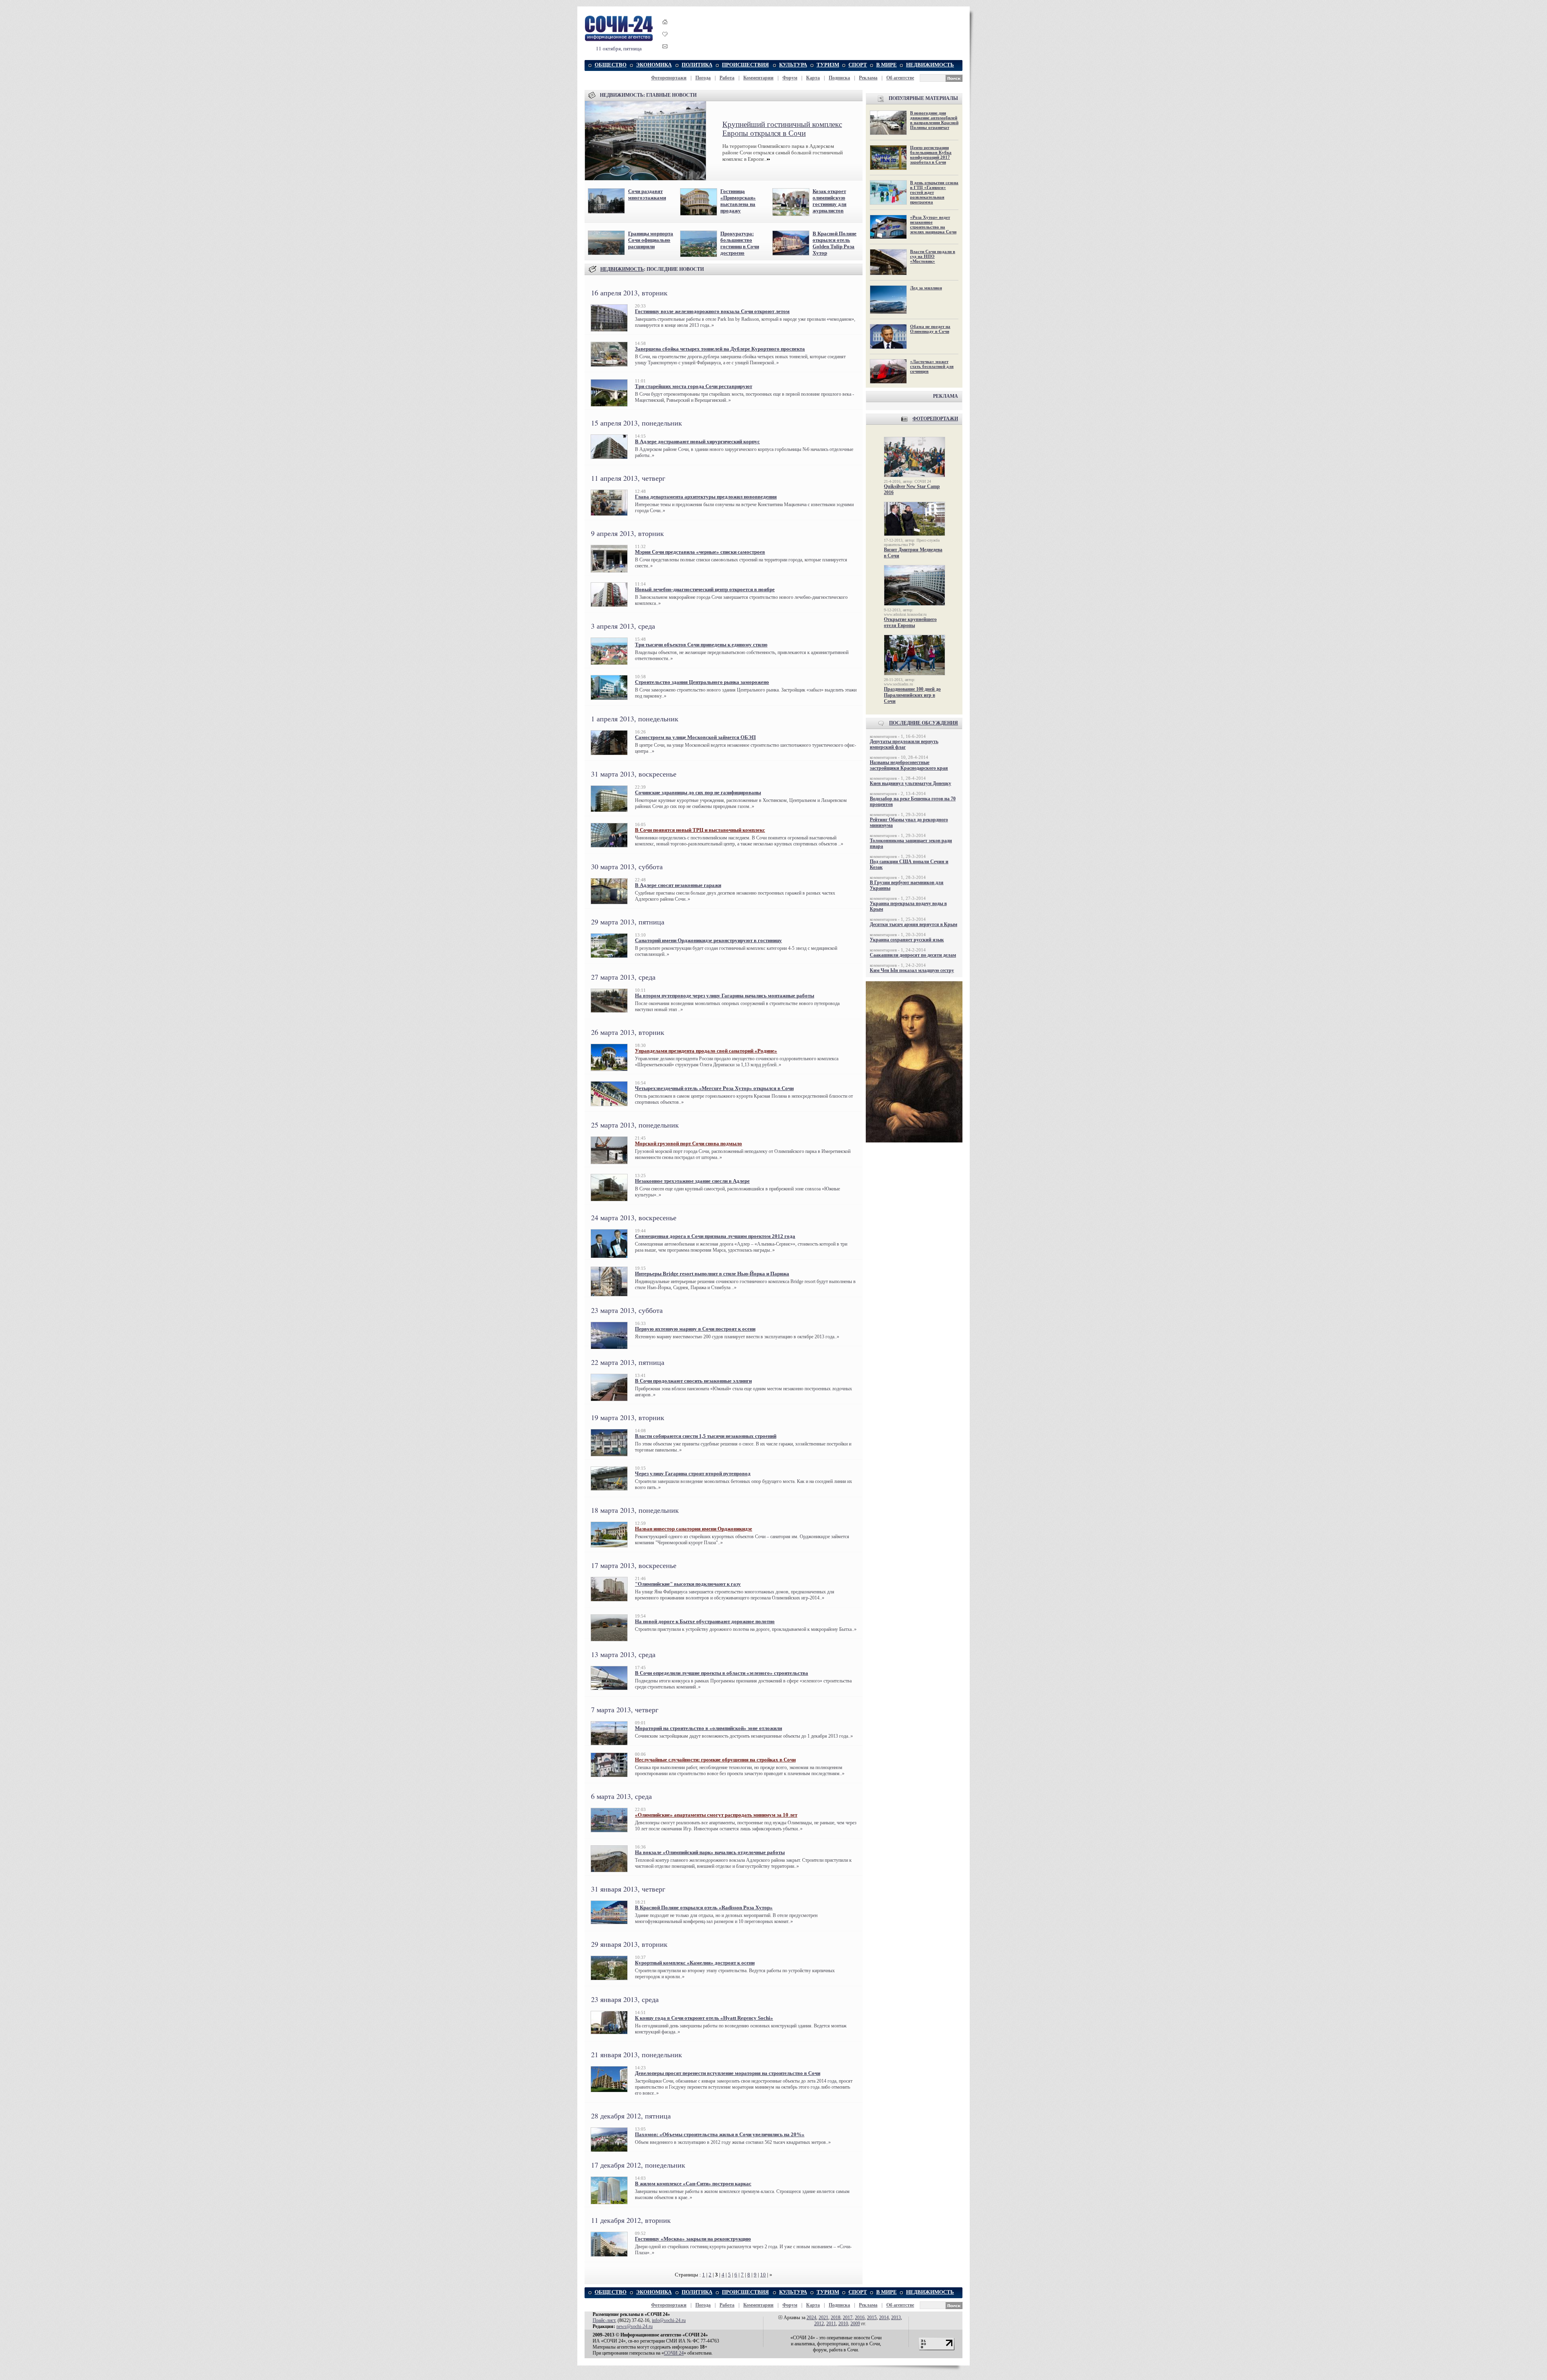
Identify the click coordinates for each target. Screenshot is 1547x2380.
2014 (884, 2318)
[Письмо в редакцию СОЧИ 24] (665, 48)
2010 (843, 2324)
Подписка (839, 78)
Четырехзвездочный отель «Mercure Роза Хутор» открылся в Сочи (714, 1088)
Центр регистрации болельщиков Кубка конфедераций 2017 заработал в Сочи (931, 155)
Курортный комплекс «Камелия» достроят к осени (695, 1963)
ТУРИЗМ (828, 65)
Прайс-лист (604, 2320)
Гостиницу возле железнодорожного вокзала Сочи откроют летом (712, 311)
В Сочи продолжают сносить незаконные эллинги (693, 1381)
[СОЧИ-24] (619, 40)
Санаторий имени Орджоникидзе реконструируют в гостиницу (708, 940)
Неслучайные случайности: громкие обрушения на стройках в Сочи (715, 1760)
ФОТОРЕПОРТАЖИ (935, 419)
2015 (872, 2318)
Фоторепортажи (669, 78)
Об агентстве (900, 78)
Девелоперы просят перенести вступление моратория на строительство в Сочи (728, 2073)
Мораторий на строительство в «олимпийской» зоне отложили (708, 1728)
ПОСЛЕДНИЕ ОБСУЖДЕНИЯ (924, 723)
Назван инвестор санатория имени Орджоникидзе (694, 1529)
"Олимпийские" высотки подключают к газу (688, 1584)
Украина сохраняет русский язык (907, 940)
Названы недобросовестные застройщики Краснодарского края (909, 765)
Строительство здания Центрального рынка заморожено (702, 682)
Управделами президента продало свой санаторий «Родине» (706, 1051)
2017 (848, 2318)
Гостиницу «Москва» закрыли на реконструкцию (693, 2239)
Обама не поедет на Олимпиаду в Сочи (930, 329)
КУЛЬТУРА (793, 65)
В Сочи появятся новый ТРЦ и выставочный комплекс (700, 830)
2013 (896, 2318)
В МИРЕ (887, 65)
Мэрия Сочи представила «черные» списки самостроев (700, 552)
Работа (727, 78)
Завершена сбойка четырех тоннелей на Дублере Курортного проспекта (720, 349)
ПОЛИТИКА (697, 65)
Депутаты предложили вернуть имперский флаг (904, 744)
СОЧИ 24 (674, 2353)
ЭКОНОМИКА (654, 65)
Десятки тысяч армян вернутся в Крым (913, 924)
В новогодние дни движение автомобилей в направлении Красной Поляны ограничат (934, 120)
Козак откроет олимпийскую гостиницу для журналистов (829, 201)
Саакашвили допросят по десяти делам (913, 955)
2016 (860, 2318)
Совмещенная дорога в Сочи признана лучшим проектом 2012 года (715, 1236)
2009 (855, 2324)
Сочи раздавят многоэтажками (647, 194)
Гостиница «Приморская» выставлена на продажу (738, 201)
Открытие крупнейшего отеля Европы (910, 622)
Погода (703, 78)
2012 (819, 2324)
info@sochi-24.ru (669, 2320)
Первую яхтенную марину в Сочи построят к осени (695, 1329)
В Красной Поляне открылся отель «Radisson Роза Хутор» (704, 1908)
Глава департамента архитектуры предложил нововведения (706, 497)
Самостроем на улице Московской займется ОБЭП (695, 737)
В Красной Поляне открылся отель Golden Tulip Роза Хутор (835, 243)
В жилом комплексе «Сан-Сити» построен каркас (693, 2184)
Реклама (868, 78)
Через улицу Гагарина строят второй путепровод (693, 1473)
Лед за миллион (926, 288)
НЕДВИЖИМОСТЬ (930, 65)
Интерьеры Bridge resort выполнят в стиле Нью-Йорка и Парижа (712, 1274)
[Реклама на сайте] (914, 1141)
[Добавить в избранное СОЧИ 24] (665, 41)
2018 (836, 2318)
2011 (831, 2324)
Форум (790, 78)
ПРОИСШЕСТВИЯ (745, 65)
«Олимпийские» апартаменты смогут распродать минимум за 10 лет (716, 1815)
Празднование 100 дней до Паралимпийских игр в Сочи (912, 695)
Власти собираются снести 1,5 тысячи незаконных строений (706, 1436)
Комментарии (758, 78)
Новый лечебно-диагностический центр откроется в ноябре (705, 589)
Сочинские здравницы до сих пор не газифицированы (698, 792)
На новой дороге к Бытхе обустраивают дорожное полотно (705, 1621)
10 (763, 2275)
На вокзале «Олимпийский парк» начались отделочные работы (710, 1852)
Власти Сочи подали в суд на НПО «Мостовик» (933, 256)
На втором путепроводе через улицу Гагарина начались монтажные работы (725, 996)
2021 (823, 2318)
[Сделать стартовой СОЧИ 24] (665, 29)
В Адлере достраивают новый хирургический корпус (697, 441)
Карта (813, 78)
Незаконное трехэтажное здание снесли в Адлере (692, 1181)
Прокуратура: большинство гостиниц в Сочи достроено (740, 243)
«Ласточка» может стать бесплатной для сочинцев (932, 366)
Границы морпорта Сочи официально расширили (651, 240)
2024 (811, 2318)
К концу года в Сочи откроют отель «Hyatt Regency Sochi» (704, 2018)
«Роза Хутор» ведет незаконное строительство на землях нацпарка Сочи (933, 224)
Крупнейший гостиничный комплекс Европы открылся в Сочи (782, 129)
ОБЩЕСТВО (611, 65)
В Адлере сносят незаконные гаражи (678, 885)
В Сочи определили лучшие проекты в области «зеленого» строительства (722, 1673)
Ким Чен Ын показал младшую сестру (912, 970)
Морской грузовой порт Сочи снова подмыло (688, 1143)
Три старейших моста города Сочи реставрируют (694, 386)
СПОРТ (858, 65)
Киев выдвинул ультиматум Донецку (910, 783)
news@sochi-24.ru (635, 2326)
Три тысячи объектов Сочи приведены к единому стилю (701, 645)
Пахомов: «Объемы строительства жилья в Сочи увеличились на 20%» (720, 2134)
